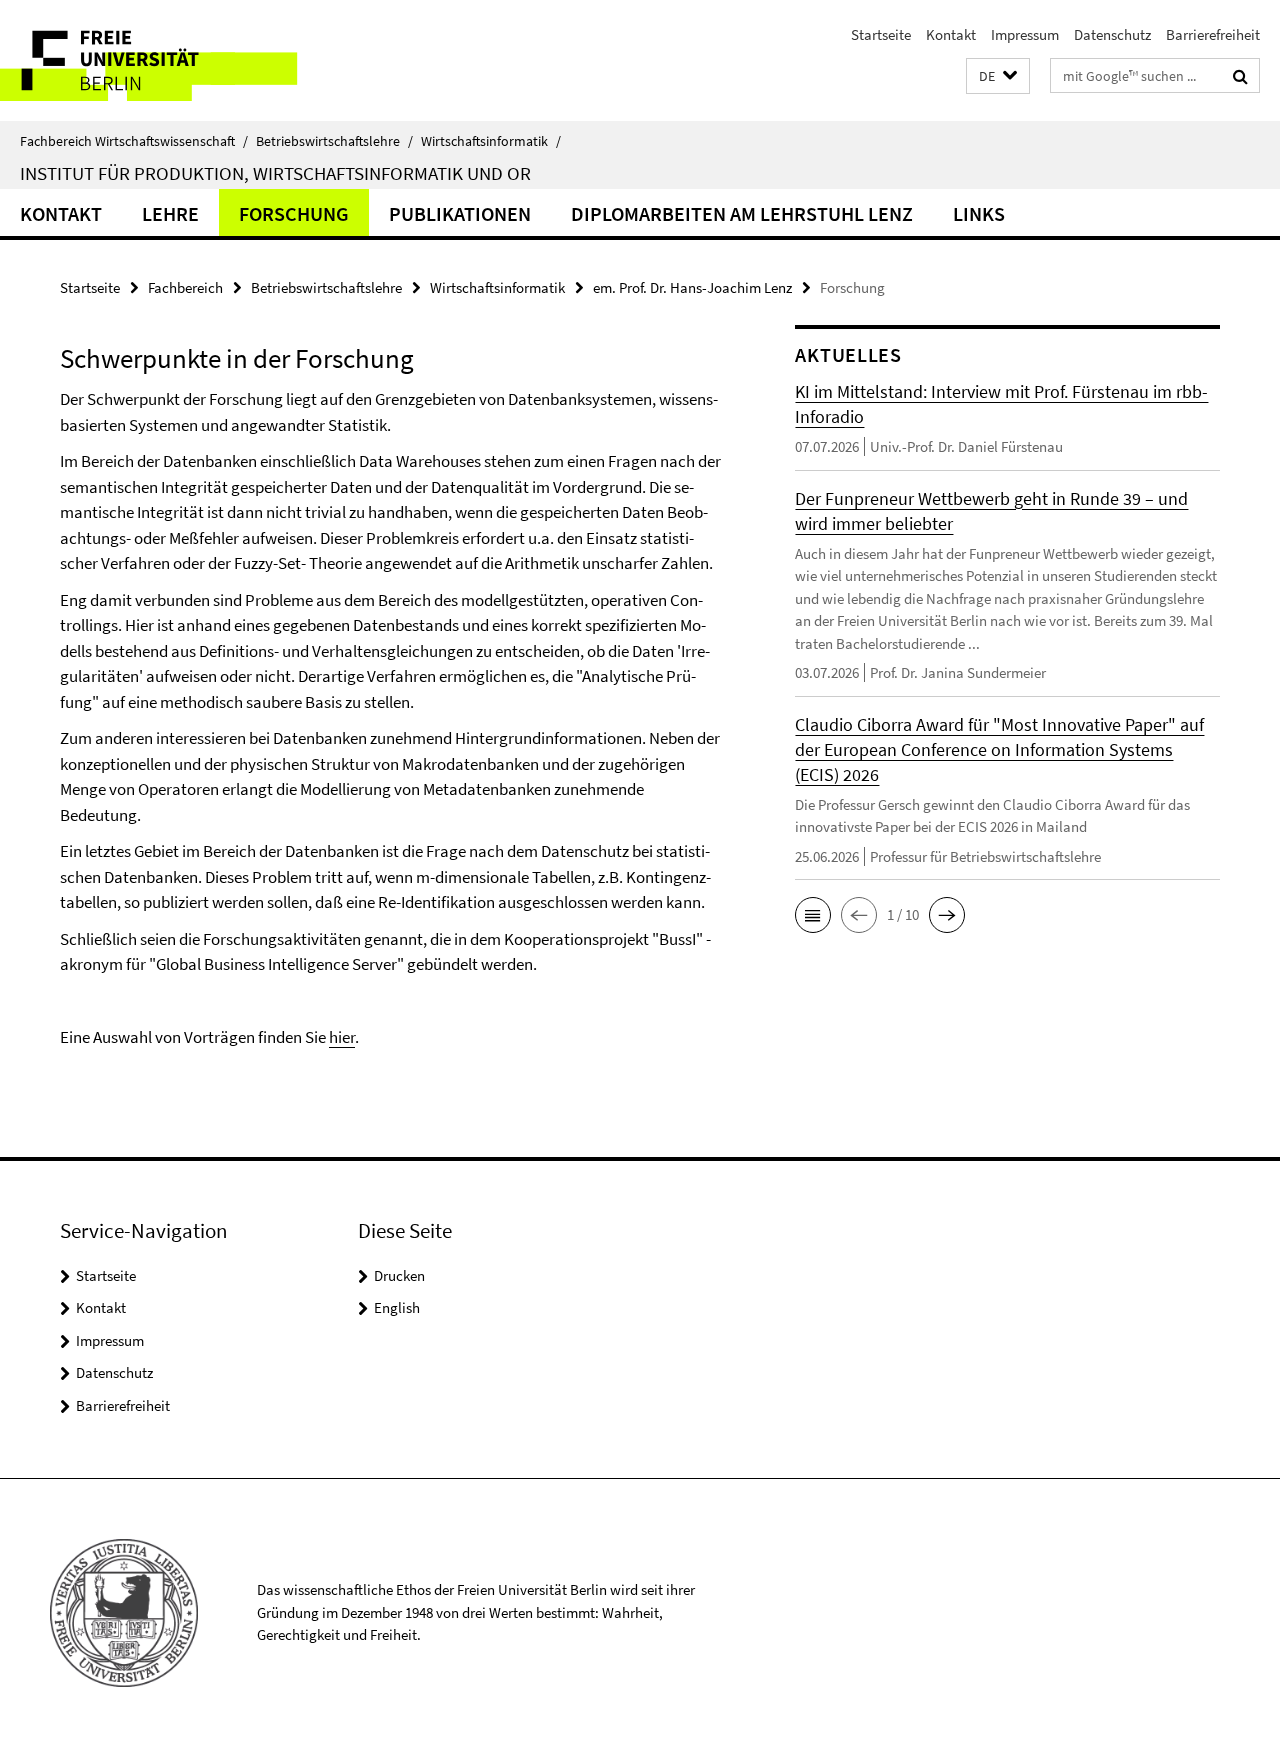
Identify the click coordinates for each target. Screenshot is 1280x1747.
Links (979, 213)
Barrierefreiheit (1213, 34)
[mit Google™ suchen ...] (1240, 76)
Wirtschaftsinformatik (491, 141)
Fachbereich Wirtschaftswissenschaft (134, 141)
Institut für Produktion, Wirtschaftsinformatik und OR (275, 173)
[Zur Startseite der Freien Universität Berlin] (167, 60)
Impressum (1025, 34)
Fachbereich (185, 287)
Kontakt (951, 34)
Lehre (170, 213)
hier (342, 1037)
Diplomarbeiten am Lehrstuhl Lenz (742, 213)
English (397, 1307)
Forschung (294, 213)
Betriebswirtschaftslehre (334, 141)
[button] (998, 76)
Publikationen (460, 213)
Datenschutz (1112, 34)
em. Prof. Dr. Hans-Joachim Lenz (692, 287)
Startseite (881, 34)
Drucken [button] (399, 1275)
